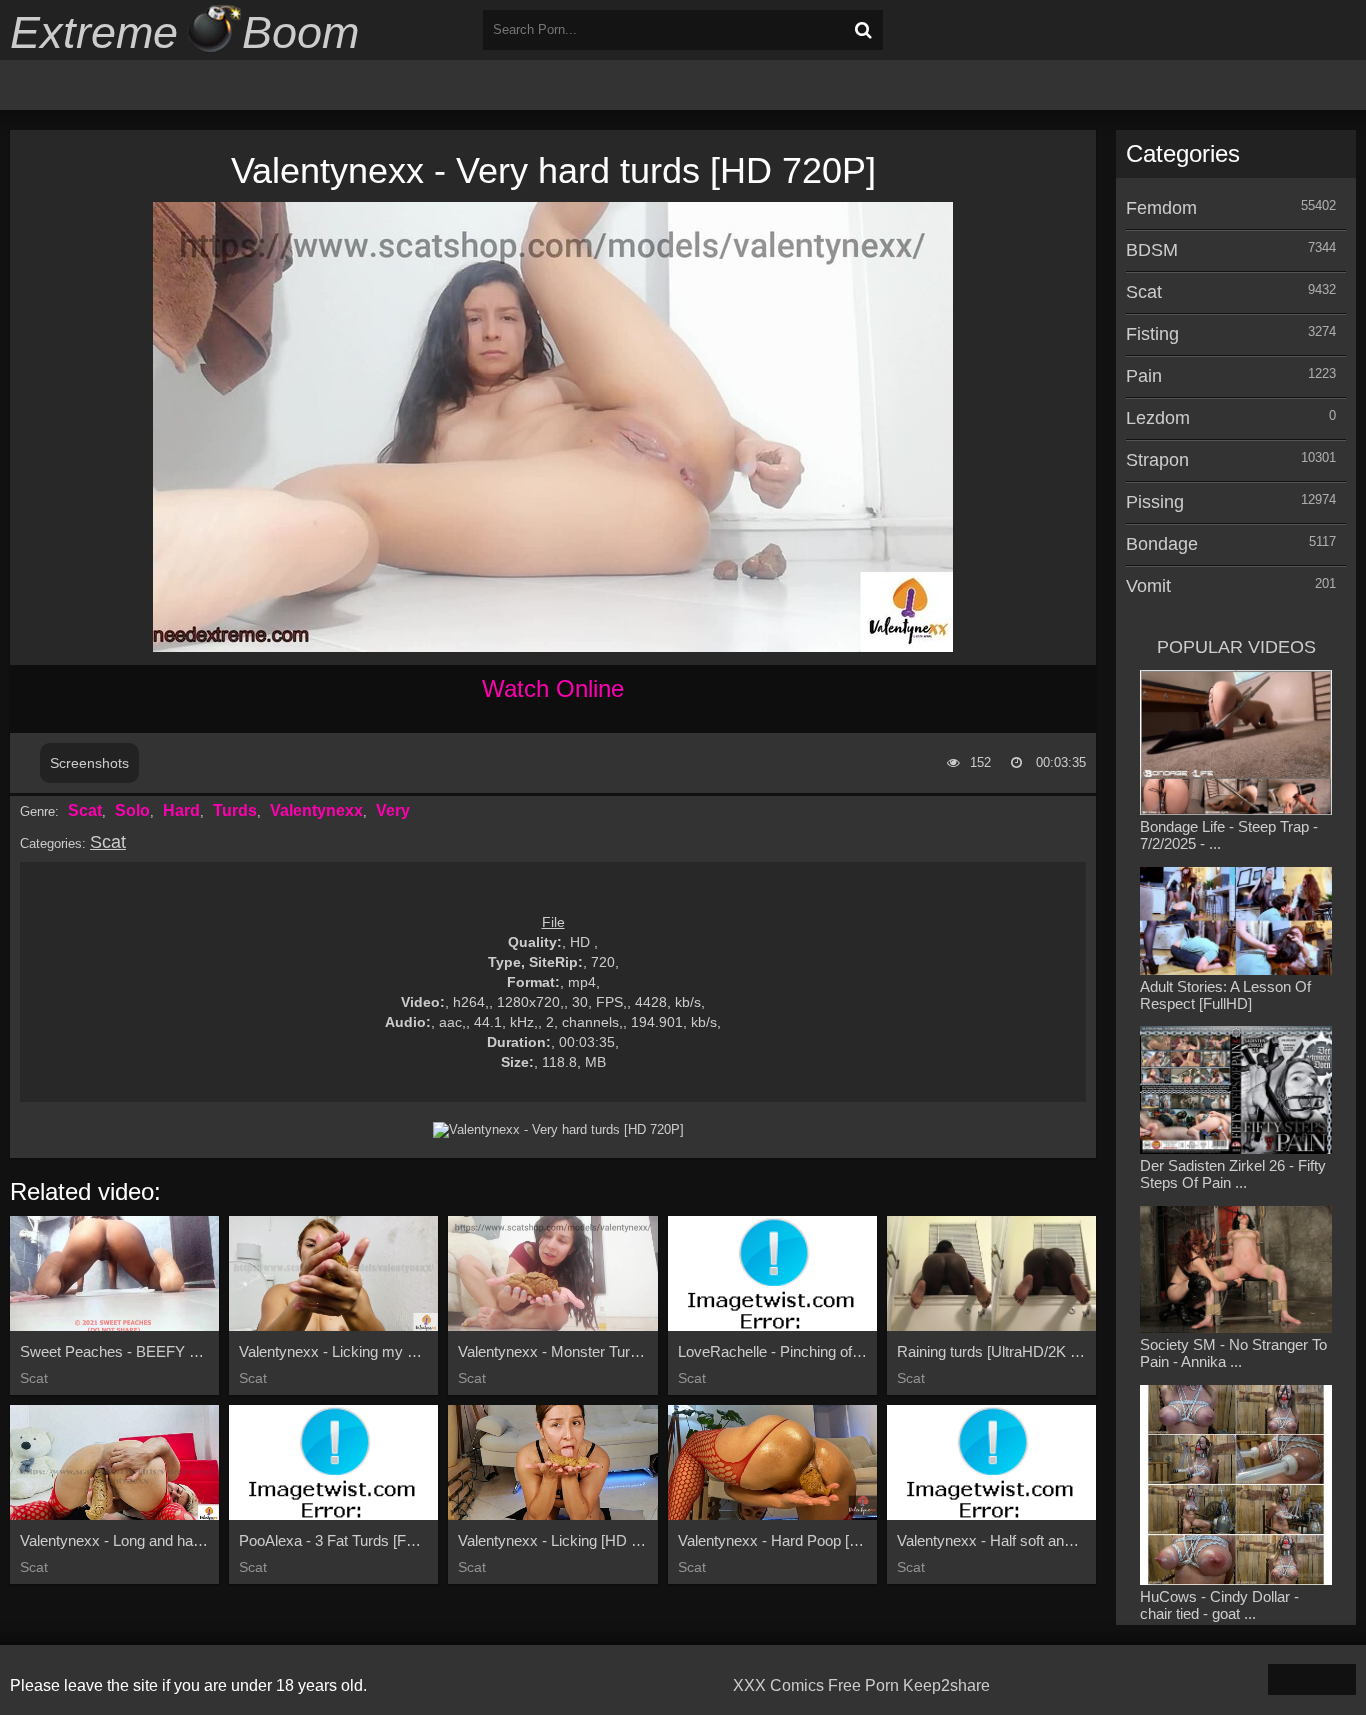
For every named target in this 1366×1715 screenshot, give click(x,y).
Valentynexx (316, 810)
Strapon (1157, 460)
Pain (1144, 376)
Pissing (1155, 502)
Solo (132, 810)
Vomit (1148, 586)
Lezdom (1158, 418)
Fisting (1152, 334)
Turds (235, 810)
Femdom (1161, 208)
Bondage (1162, 544)
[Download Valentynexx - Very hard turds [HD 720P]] (558, 1130)
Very (393, 810)
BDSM (1152, 250)
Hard (181, 810)
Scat (85, 810)
